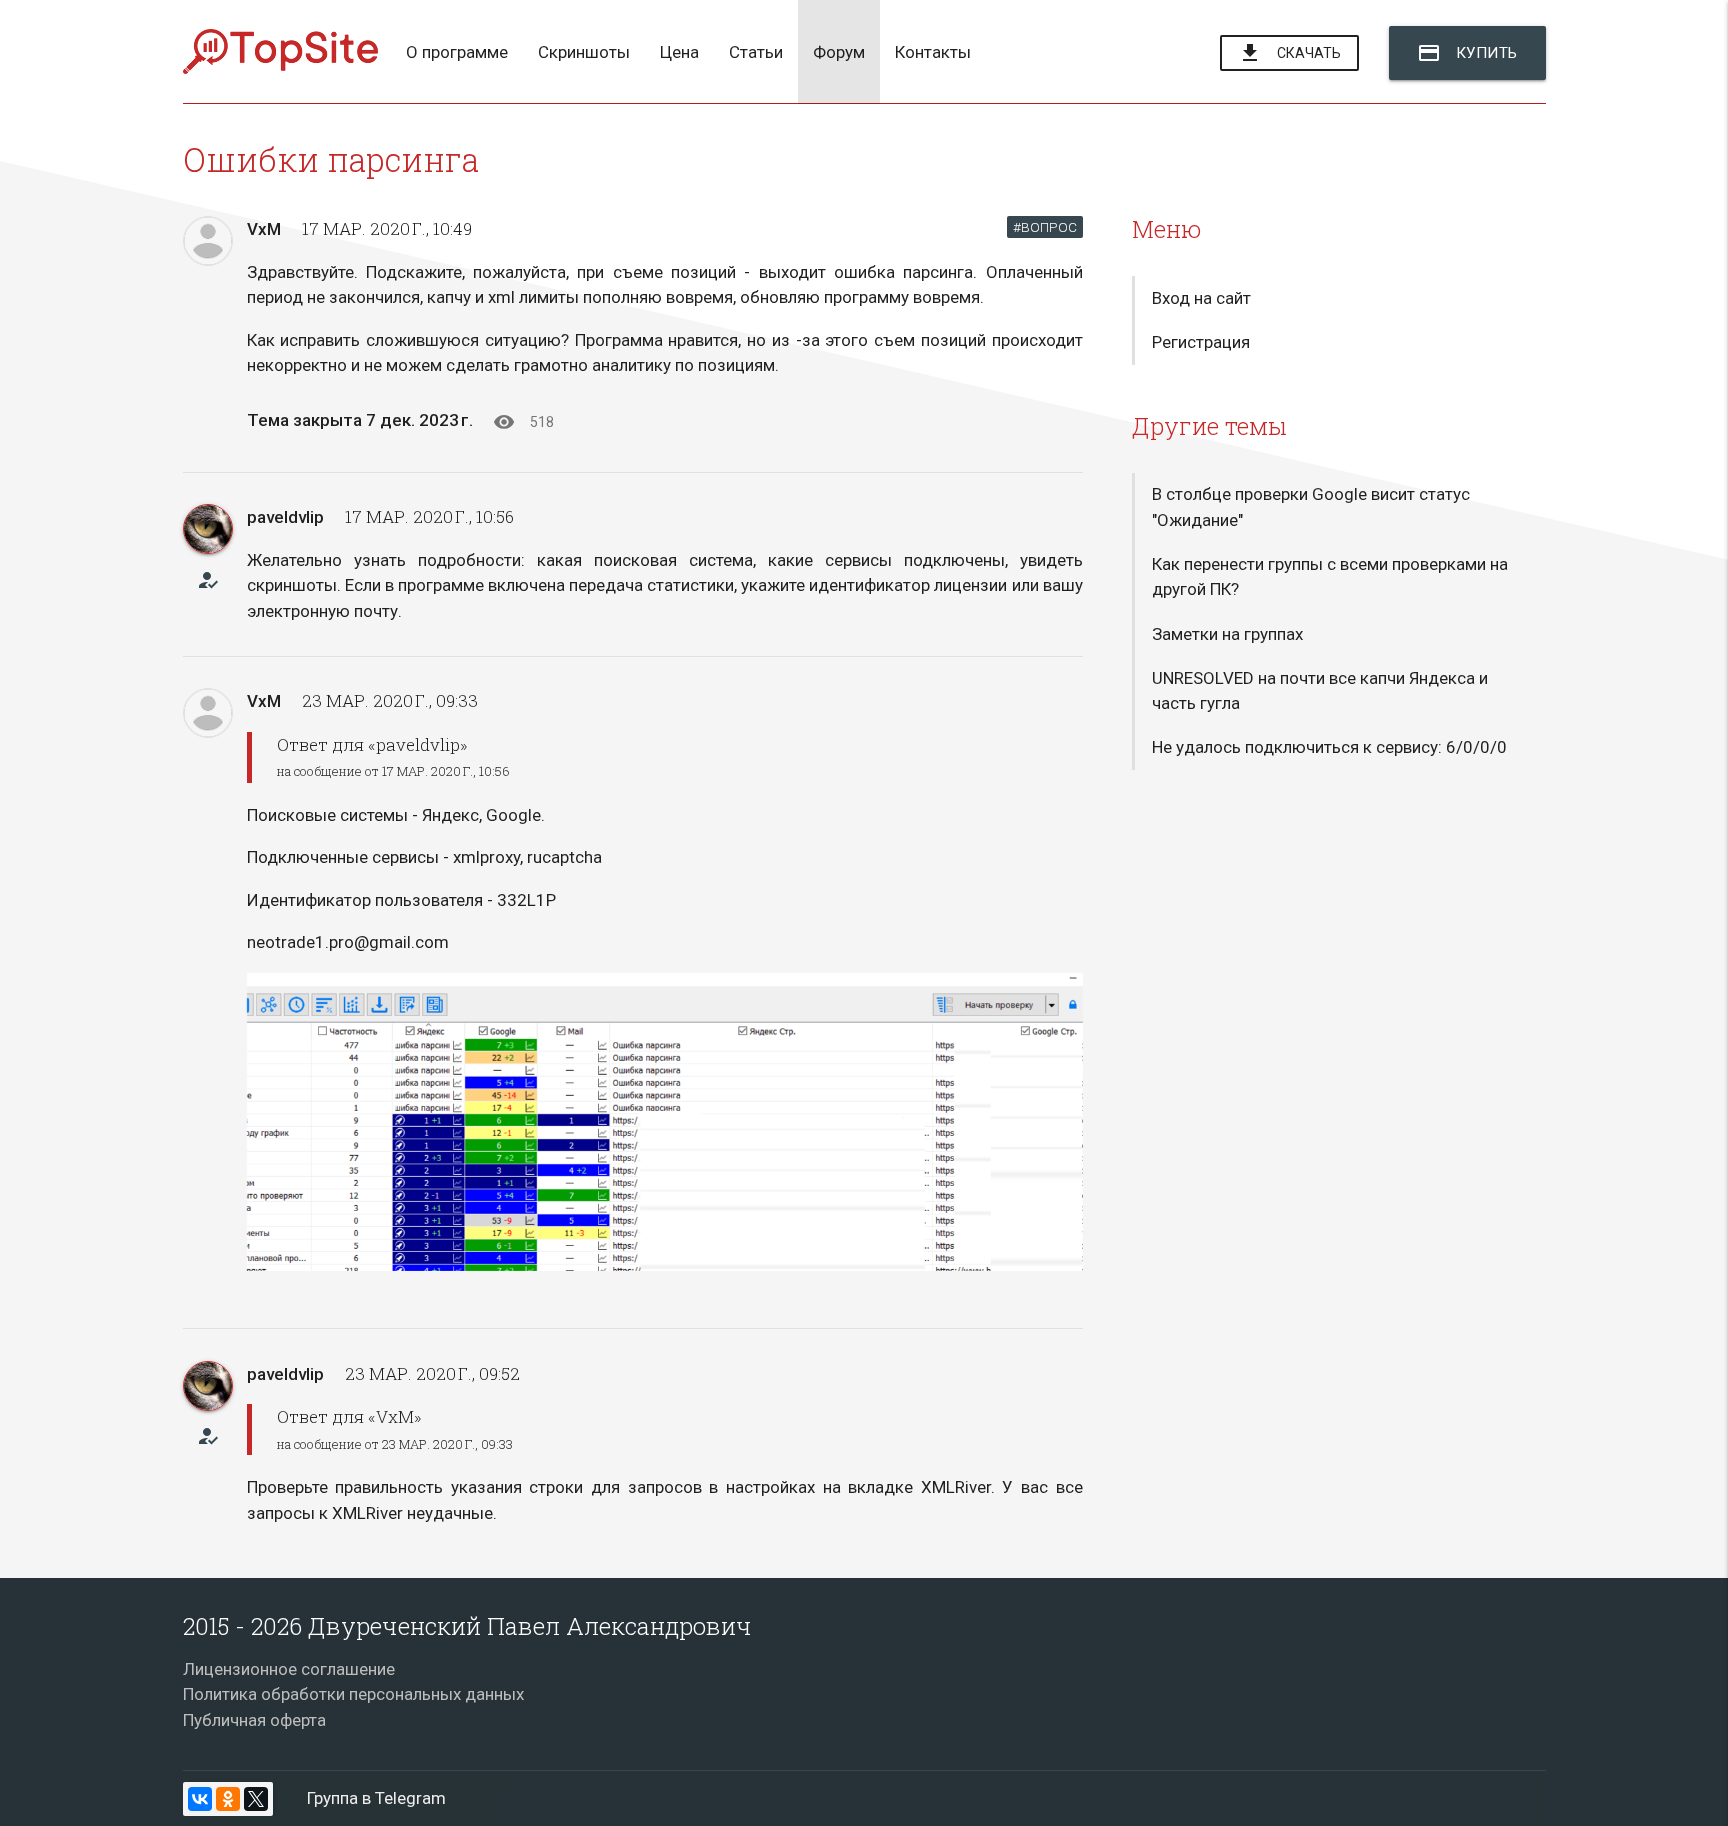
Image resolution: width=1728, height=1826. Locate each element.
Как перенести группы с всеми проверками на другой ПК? (1330, 577)
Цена (679, 52)
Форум (839, 52)
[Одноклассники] (228, 1799)
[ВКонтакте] (200, 1799)
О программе (457, 52)
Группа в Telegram (376, 1798)
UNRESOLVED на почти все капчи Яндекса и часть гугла (1320, 691)
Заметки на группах (1227, 634)
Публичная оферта (254, 1720)
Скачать (1289, 53)
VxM (264, 229)
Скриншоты (584, 52)
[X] (256, 1799)
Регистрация (1201, 342)
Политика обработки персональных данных (353, 1694)
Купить (1467, 53)
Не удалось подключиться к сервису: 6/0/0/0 (1329, 747)
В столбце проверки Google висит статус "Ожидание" (1311, 507)
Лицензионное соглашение (289, 1669)
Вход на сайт (1201, 298)
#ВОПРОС (1045, 227)
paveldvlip (285, 517)
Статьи (756, 52)
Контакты (933, 52)
